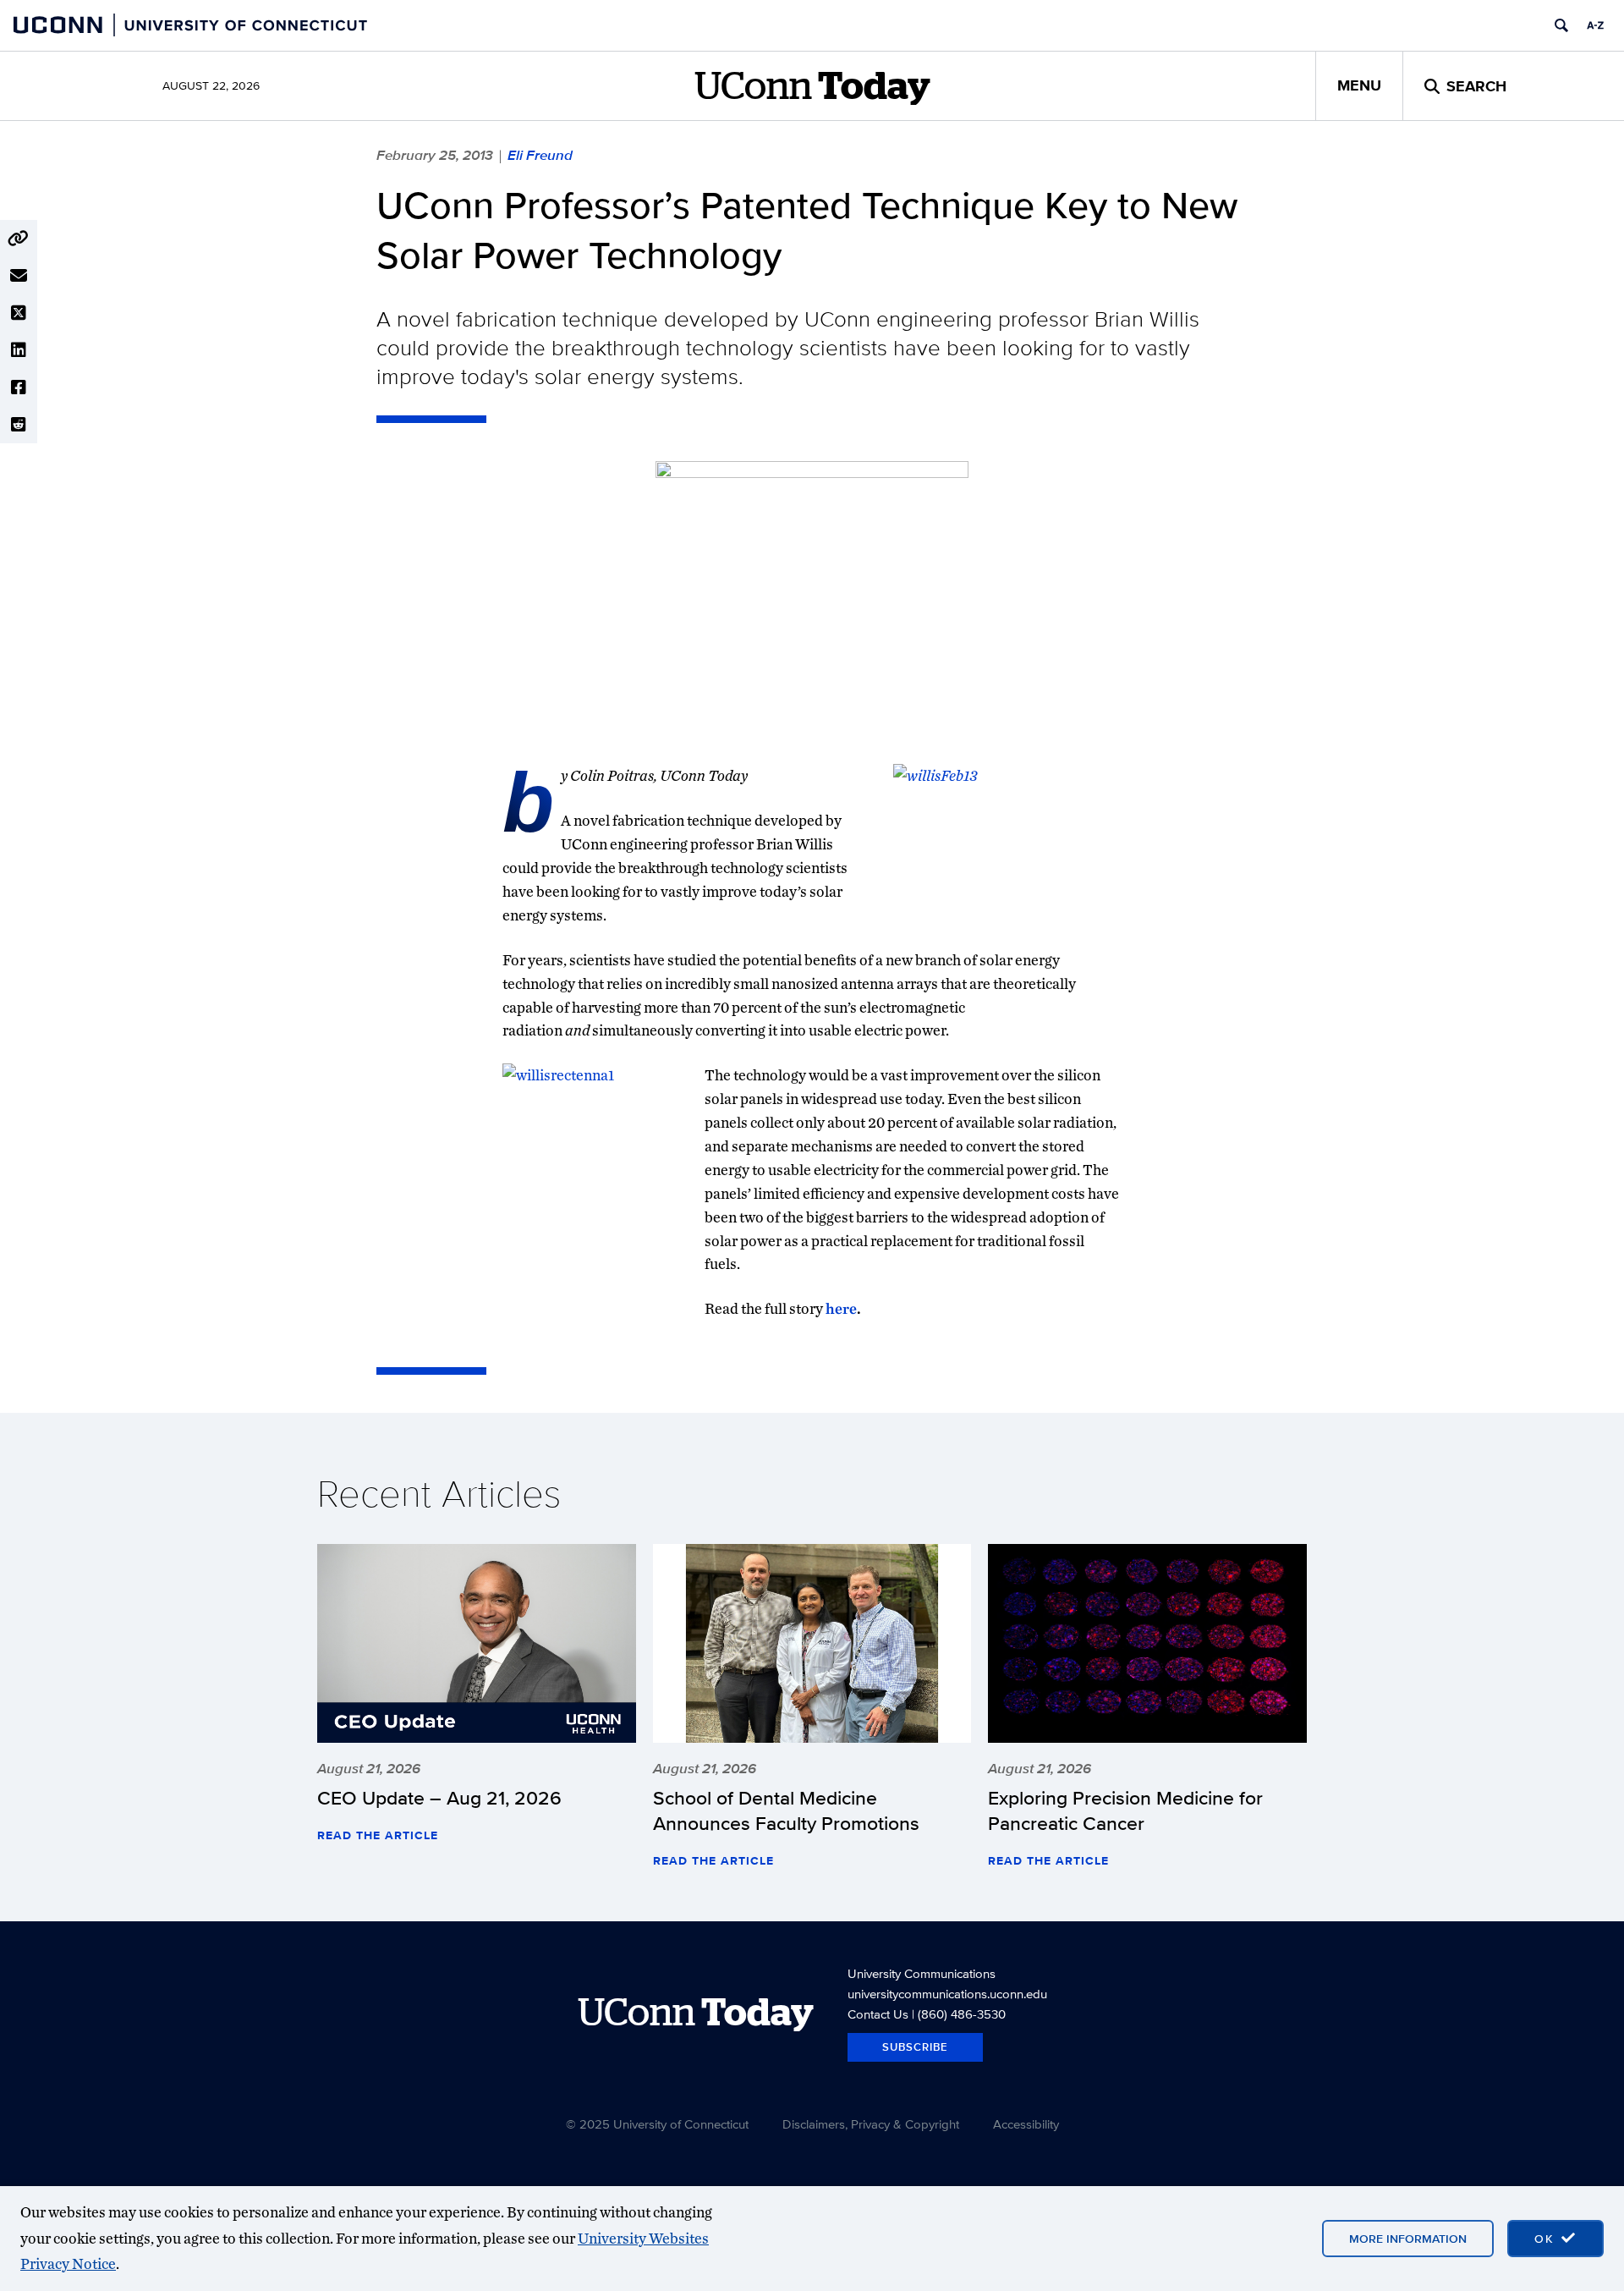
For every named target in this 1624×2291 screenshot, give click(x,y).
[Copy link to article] (19, 239)
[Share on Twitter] (19, 313)
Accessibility (1026, 2124)
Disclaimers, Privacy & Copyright (871, 2124)
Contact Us (878, 2014)
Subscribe (915, 2047)
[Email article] (19, 276)
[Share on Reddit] (19, 425)
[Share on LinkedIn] (19, 350)
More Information (1408, 2239)
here (841, 1308)
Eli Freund (540, 155)
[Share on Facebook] (19, 387)
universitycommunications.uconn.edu (947, 1994)
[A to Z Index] (1595, 25)
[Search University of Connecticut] (1561, 25)
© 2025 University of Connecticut (657, 2124)
